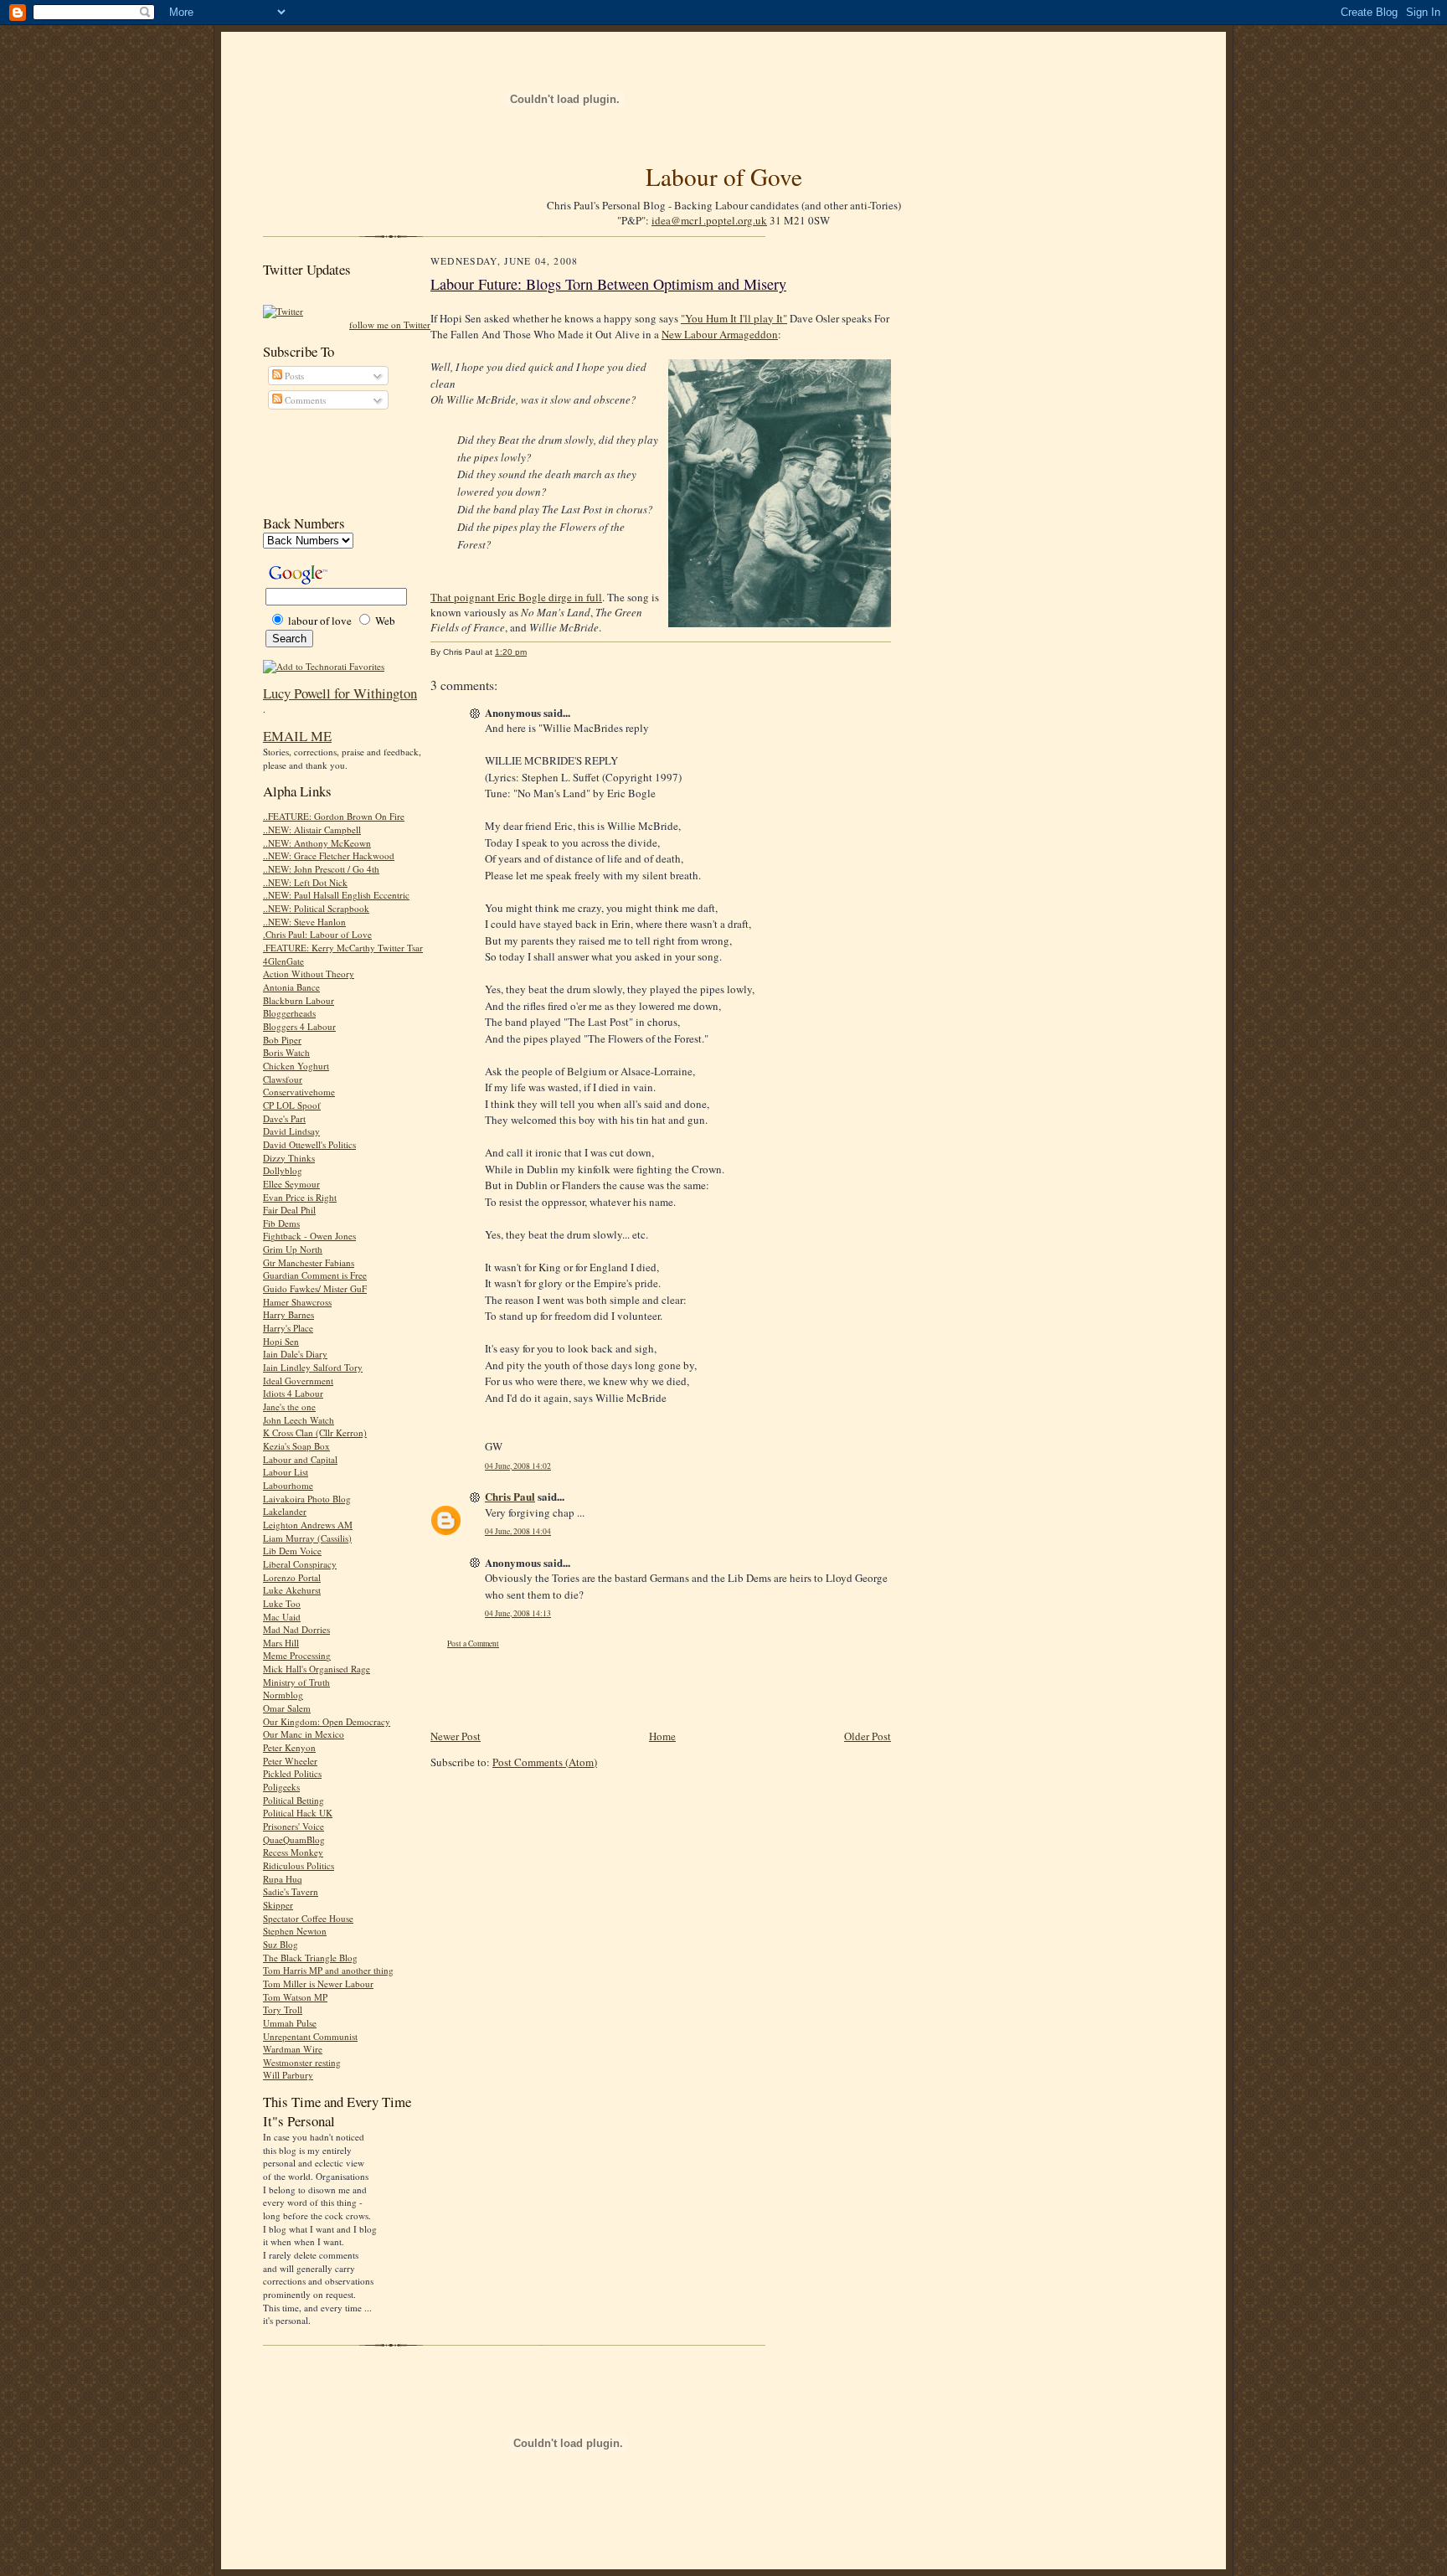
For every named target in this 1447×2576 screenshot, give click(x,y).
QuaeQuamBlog (294, 1839)
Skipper (278, 1905)
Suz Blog (281, 1944)
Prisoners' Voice (294, 1826)
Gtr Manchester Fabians (309, 1262)
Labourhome (288, 1485)
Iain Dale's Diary (295, 1354)
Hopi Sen (281, 1341)
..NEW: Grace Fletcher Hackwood (329, 855)
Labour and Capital (300, 1459)
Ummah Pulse (290, 2023)
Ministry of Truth (296, 1682)
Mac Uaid (282, 1617)
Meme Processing (297, 1655)
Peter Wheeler (290, 1761)
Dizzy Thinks (289, 1158)
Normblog (283, 1695)
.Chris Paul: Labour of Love (317, 934)
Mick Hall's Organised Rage (317, 1669)
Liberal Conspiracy (300, 1564)
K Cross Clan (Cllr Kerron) (315, 1432)
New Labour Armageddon (720, 334)
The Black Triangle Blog (310, 1958)
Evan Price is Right (300, 1197)
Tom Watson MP (295, 1997)
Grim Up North (293, 1249)
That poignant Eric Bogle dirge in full (516, 597)
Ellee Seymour (291, 1184)
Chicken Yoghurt (296, 1066)
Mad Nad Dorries (296, 1629)
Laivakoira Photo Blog (307, 1499)
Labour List (286, 1472)
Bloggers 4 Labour (299, 1026)
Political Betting (294, 1800)
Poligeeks (281, 1787)
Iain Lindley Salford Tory (313, 1367)
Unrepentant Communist (310, 2036)
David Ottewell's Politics (309, 1144)
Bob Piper (282, 1040)
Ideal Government (298, 1381)
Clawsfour (283, 1079)
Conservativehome (299, 1092)
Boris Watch (286, 1052)
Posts (293, 376)
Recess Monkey (293, 1852)
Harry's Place (288, 1328)
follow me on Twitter (390, 325)
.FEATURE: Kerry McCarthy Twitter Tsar (343, 948)
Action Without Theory (309, 974)
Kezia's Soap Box (296, 1446)
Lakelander (285, 1511)
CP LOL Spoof (292, 1105)
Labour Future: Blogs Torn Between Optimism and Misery (608, 284)
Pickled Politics (292, 1773)
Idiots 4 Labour (293, 1393)
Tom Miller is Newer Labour (318, 1984)
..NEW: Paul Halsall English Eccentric (336, 895)
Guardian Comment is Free (315, 1275)
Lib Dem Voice (292, 1551)
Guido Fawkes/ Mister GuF (315, 1288)
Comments (304, 400)
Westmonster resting (302, 2062)
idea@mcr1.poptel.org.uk (709, 220)
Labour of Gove (724, 176)
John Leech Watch (299, 1420)
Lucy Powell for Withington (340, 693)
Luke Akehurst (292, 1590)
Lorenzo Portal (292, 1577)
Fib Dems (281, 1223)
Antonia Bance (291, 987)
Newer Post (456, 1736)
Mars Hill (281, 1643)
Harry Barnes (288, 1314)
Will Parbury (288, 2075)
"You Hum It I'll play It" (734, 318)
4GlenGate (283, 961)
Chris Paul (510, 1496)
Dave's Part (284, 1118)
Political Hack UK (298, 1813)
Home (662, 1736)
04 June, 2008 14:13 (518, 1613)
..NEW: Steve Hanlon (304, 922)
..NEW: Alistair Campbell (312, 829)
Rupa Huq (283, 1879)
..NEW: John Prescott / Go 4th (321, 869)
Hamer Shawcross (297, 1302)
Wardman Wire (293, 2049)
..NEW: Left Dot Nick (305, 882)
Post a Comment (473, 1643)
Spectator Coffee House (308, 1918)
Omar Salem (287, 1708)
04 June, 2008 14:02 (518, 1466)
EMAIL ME (297, 736)
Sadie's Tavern (291, 1891)
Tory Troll (283, 2009)
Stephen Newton (295, 1931)
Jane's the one (289, 1406)
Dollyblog (283, 1170)
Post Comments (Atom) (545, 1762)
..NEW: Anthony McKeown (317, 843)
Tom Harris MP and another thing (328, 1970)
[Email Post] (536, 652)
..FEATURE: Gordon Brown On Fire (334, 816)
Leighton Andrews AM (308, 1525)
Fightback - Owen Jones (309, 1236)
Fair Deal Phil (289, 1210)
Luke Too (282, 1603)
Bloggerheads (289, 1013)
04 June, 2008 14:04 (518, 1531)
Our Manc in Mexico (304, 1734)
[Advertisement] (338, 462)
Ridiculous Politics (299, 1865)
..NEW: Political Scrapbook (316, 908)
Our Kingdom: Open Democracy (327, 1721)
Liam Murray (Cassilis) (307, 1538)
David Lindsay (291, 1131)
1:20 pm (511, 652)
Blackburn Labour (299, 1000)
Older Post (868, 1736)
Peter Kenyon (289, 1747)
